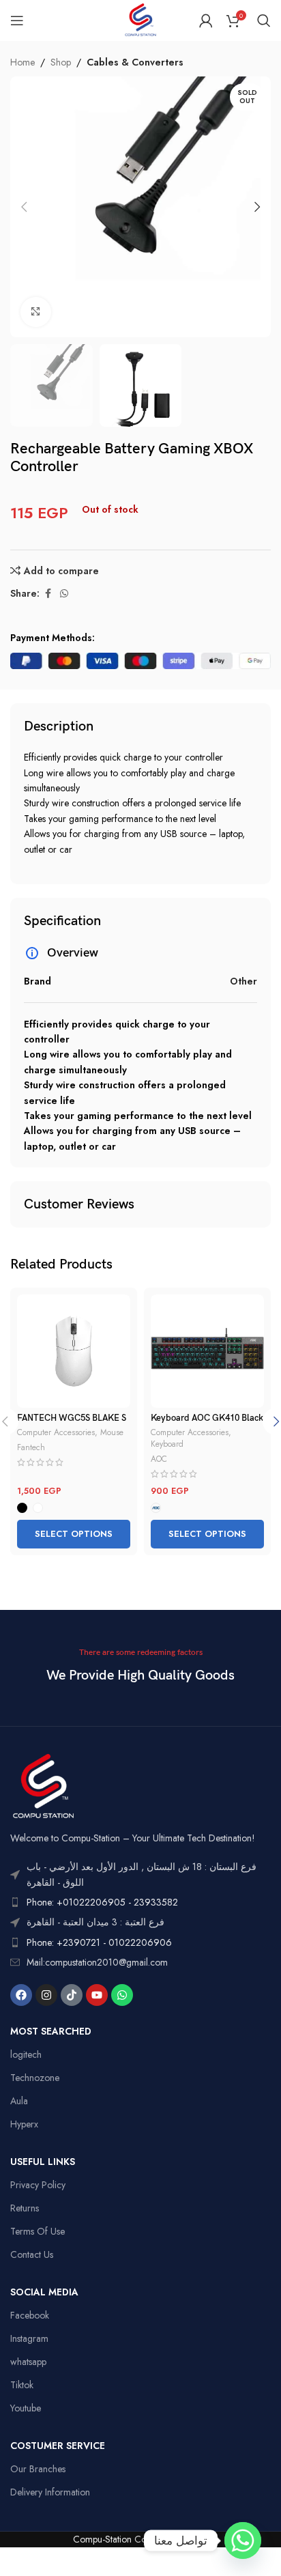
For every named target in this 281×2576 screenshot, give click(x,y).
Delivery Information (50, 2492)
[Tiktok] (72, 1995)
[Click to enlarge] (36, 312)
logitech (26, 2054)
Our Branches (38, 2469)
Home (23, 62)
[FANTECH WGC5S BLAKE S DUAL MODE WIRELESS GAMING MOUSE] (74, 1351)
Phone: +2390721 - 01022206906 (99, 1942)
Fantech (31, 1447)
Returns (25, 2208)
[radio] (22, 1508)
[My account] (206, 20)
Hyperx (24, 2124)
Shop (61, 62)
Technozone (35, 2078)
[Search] (264, 20)
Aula (19, 2101)
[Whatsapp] (122, 1995)
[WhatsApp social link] (64, 594)
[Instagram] (46, 1995)
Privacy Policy (38, 2185)
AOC (159, 1459)
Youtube (26, 2408)
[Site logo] (140, 19)
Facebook (30, 2315)
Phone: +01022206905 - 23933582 (102, 1902)
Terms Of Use (38, 2231)
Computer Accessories (56, 1432)
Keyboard (167, 1444)
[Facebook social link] (48, 594)
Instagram (29, 2338)
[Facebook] (21, 1995)
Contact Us (32, 2254)
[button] (24, 207)
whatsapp (28, 2362)
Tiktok (22, 2385)
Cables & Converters (135, 62)
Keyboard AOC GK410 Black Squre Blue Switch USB (207, 1424)
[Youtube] (97, 1995)
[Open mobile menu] (17, 20)
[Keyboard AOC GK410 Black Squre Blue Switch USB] (207, 1351)
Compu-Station (102, 2539)
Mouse (112, 1432)
